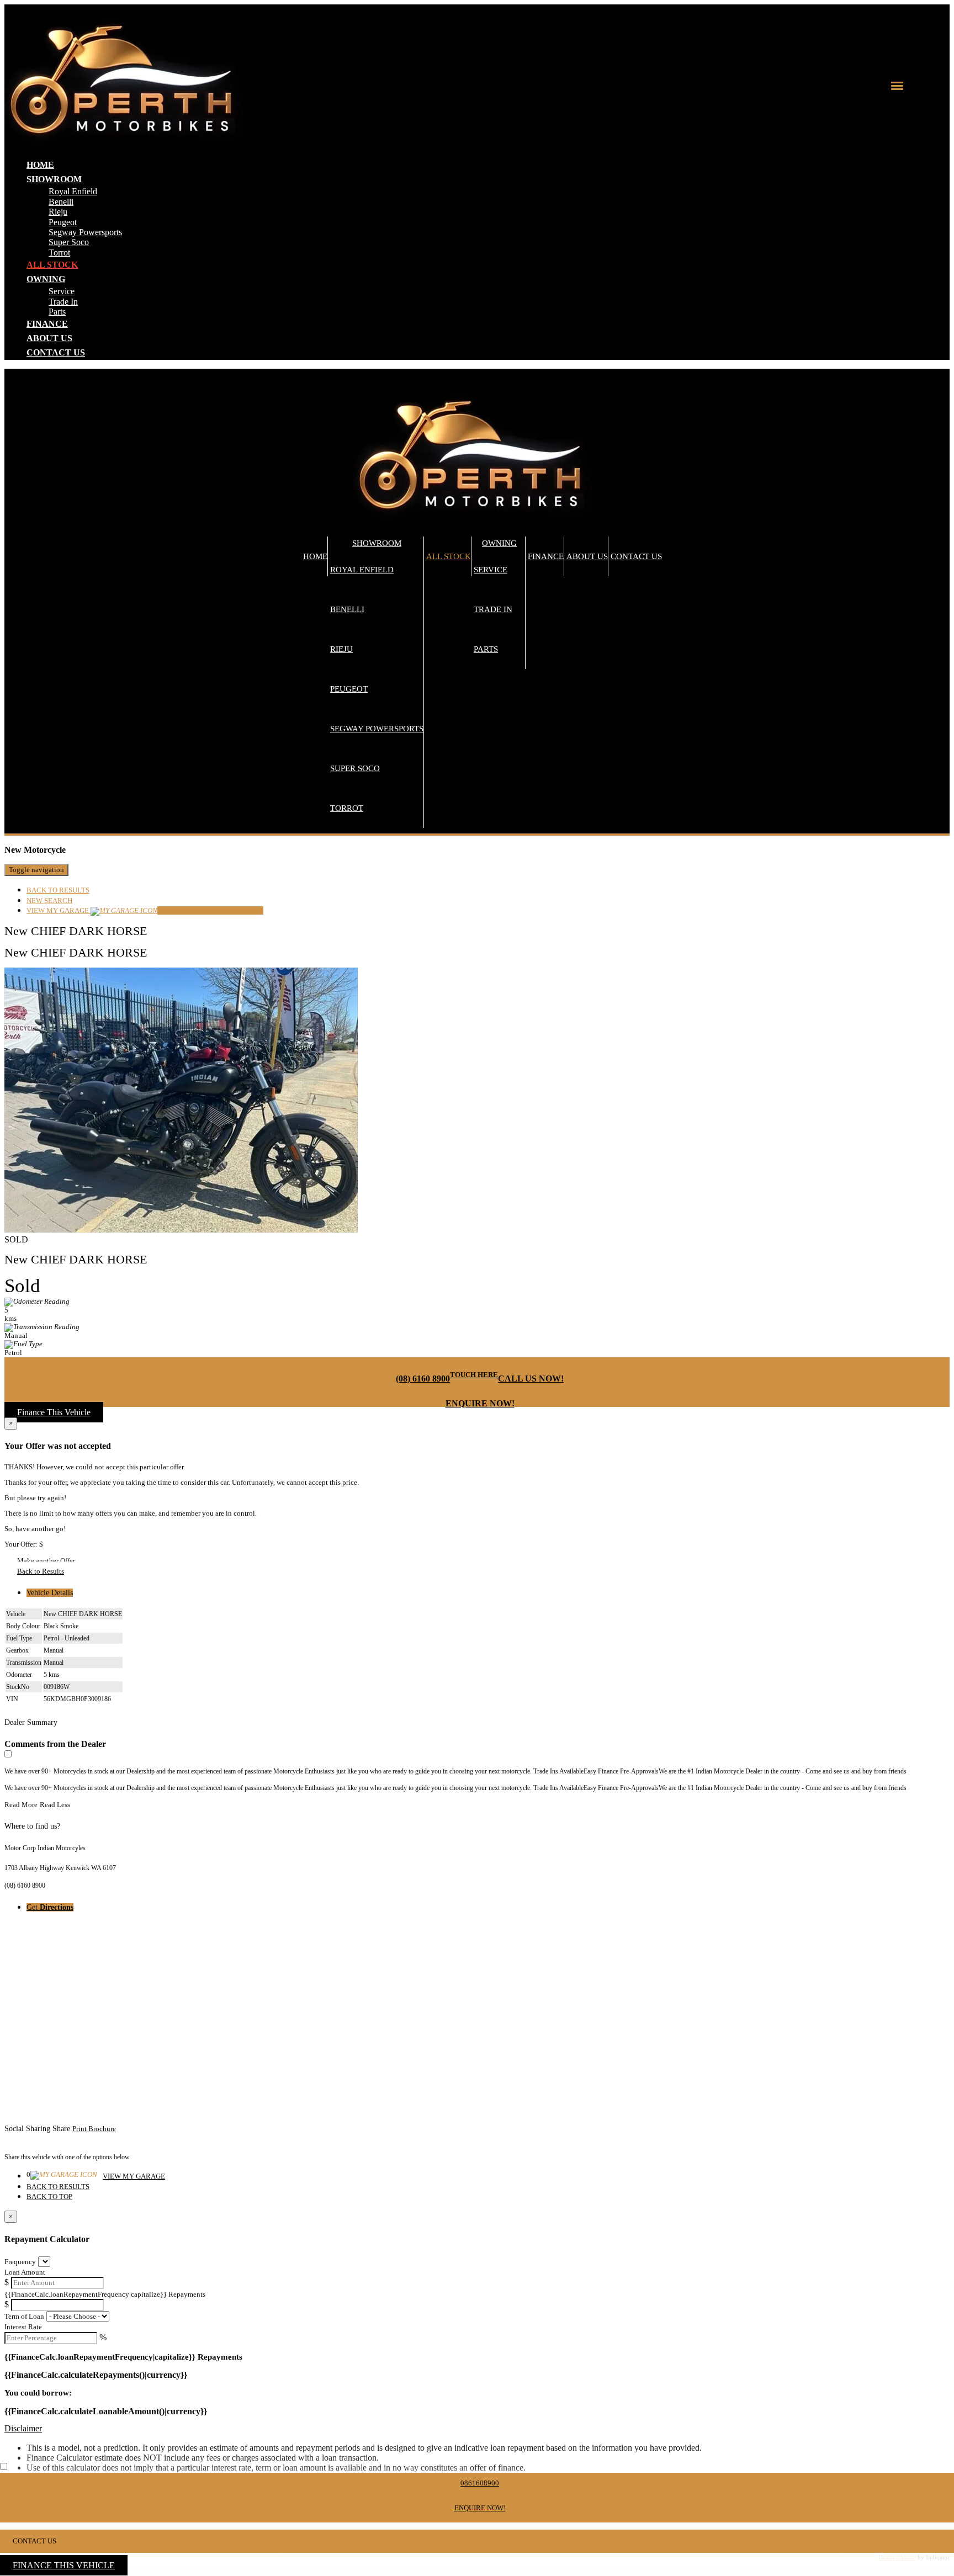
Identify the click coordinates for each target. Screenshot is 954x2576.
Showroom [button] (54, 179)
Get (50, 1907)
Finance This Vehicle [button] (54, 1412)
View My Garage (145, 910)
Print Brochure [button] (94, 2129)
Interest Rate (23, 2327)
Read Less (55, 1805)
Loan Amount (25, 2272)
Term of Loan (24, 2316)
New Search (49, 901)
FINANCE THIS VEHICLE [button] (64, 2565)
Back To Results (58, 890)
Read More (21, 1805)
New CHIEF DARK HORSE (76, 931)
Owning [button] (46, 279)
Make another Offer (46, 1561)
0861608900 (480, 2483)
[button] (477, 2429)
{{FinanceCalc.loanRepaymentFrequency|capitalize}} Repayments (105, 2294)
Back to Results (41, 1571)
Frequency (20, 2262)
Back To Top (49, 2197)
